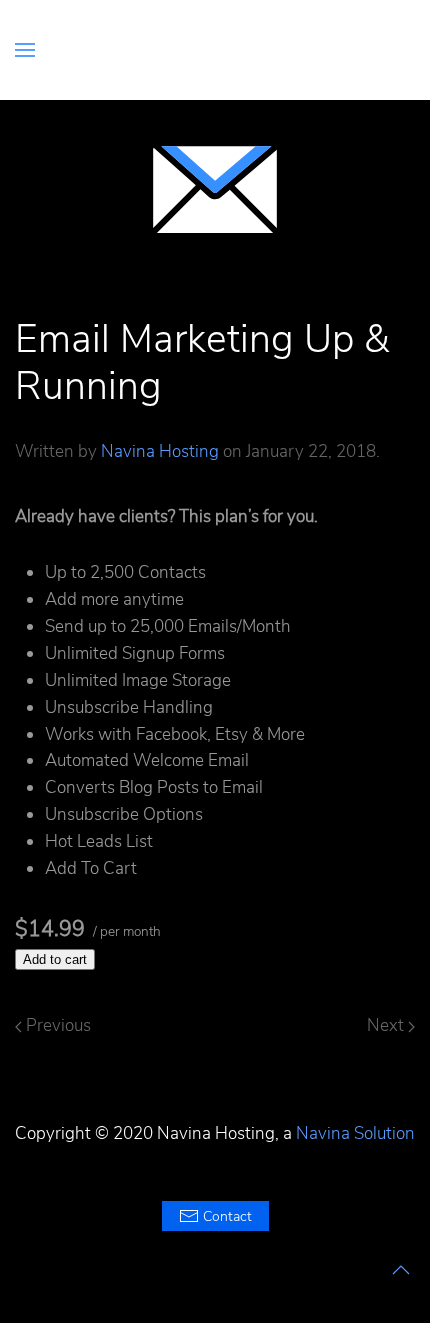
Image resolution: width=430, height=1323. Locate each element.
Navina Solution (355, 1133)
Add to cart (55, 959)
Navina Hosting (160, 451)
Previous (56, 1025)
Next (387, 1025)
